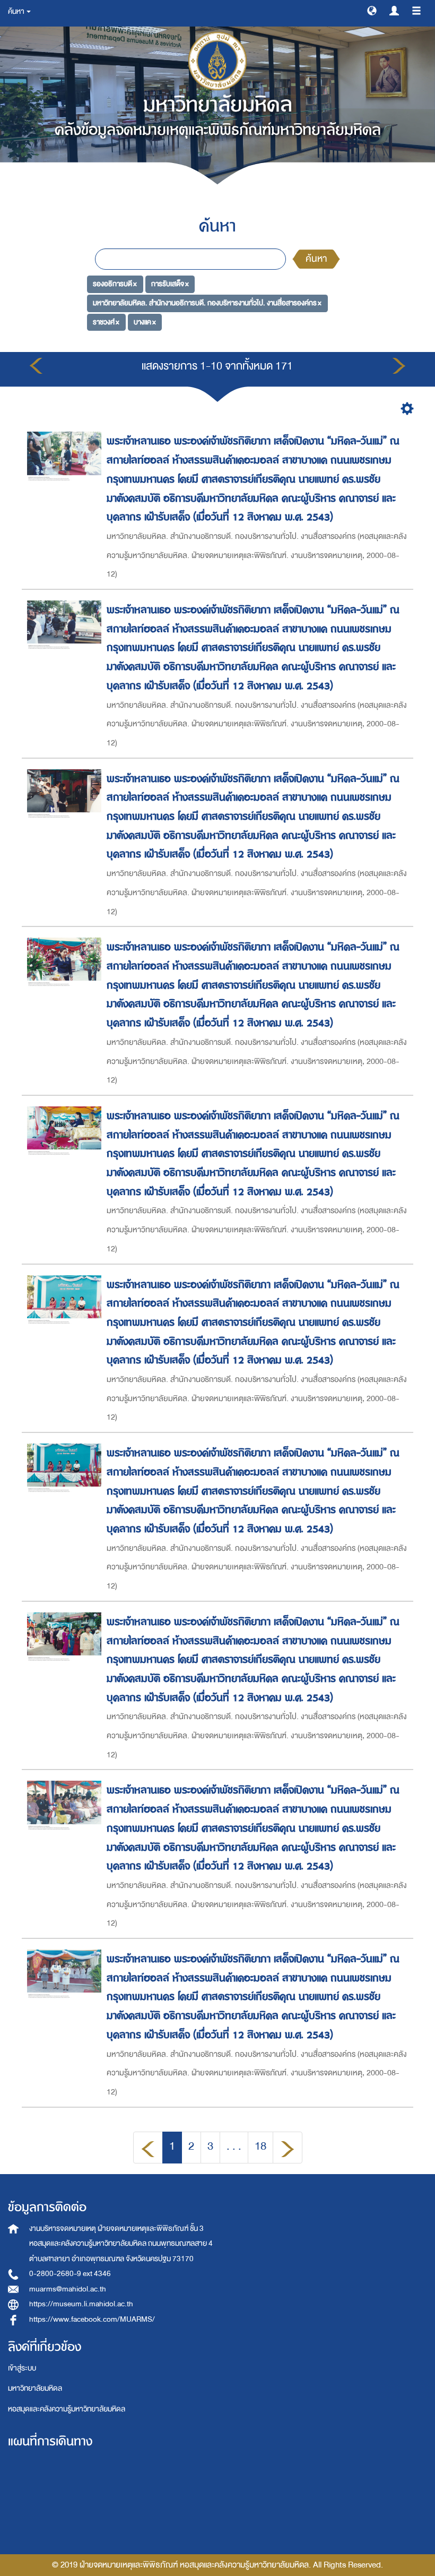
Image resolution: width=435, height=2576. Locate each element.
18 (260, 2146)
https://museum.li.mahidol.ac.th (81, 2304)
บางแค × (145, 322)
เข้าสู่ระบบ (22, 2368)
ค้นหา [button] (17, 11)
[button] (372, 10)
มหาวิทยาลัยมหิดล (35, 2388)
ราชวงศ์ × (106, 322)
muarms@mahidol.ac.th (68, 2289)
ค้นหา (316, 259)
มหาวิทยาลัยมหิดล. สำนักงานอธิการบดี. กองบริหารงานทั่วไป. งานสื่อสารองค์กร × (207, 303)
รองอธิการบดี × (115, 284)
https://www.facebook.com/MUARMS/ (92, 2319)
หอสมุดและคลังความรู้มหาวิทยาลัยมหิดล (67, 2409)
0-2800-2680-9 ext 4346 (70, 2274)
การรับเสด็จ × (170, 284)
